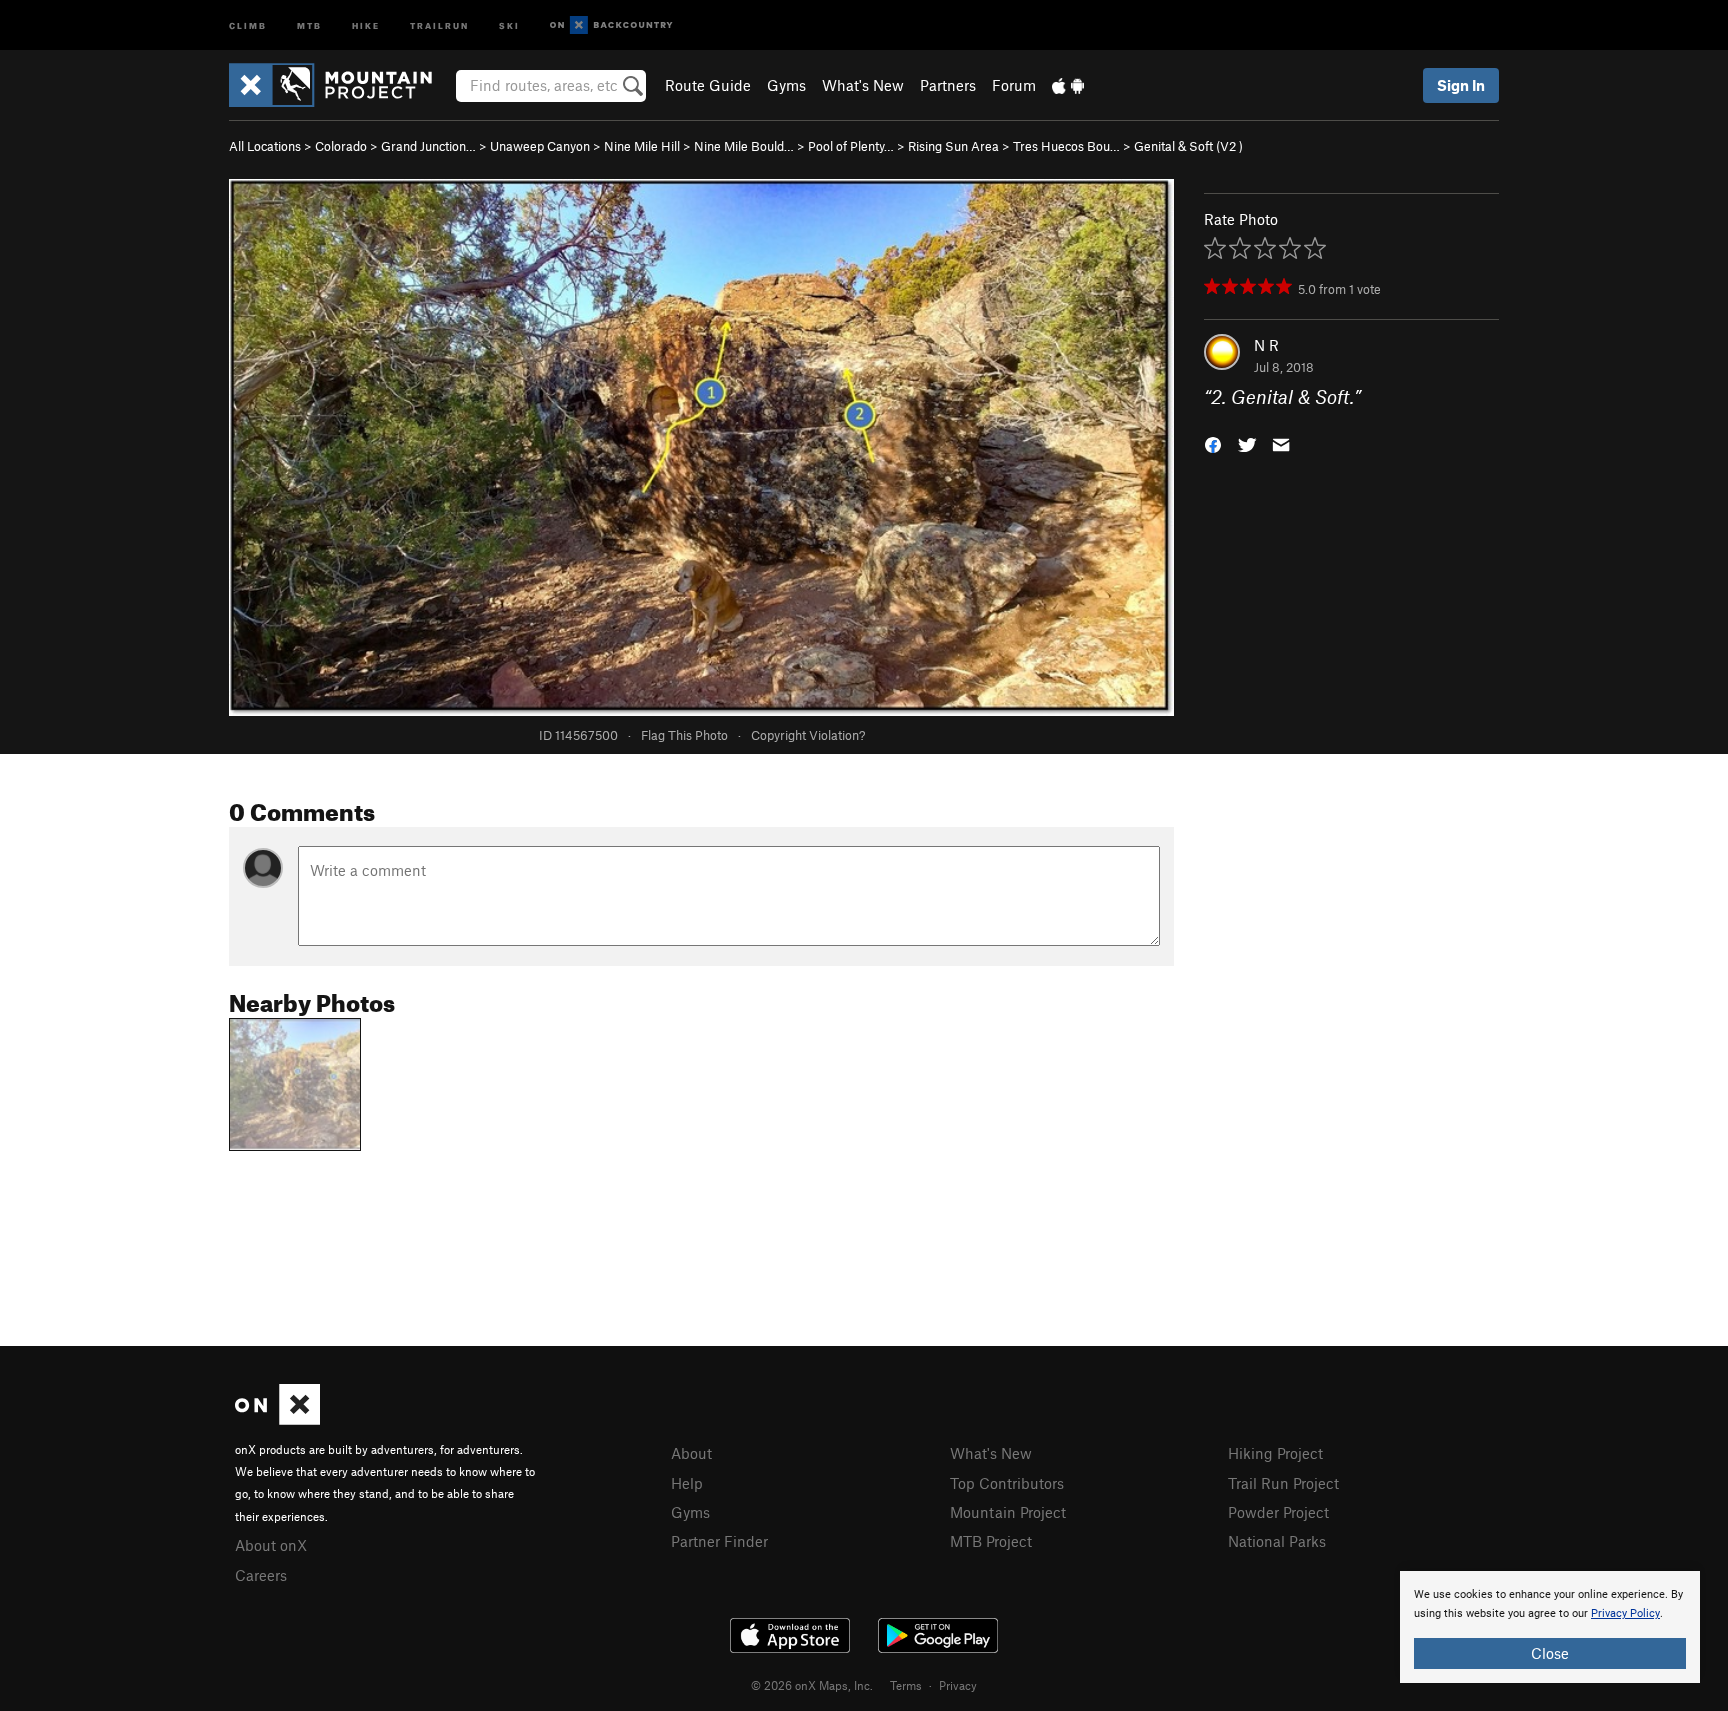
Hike (366, 24)
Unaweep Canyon (540, 146)
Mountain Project (1008, 1512)
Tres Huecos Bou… (1066, 146)
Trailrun (439, 24)
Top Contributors (1007, 1483)
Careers (261, 1575)
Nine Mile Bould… (744, 146)
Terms (906, 1685)
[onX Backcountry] (611, 25)
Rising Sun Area (953, 146)
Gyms (786, 85)
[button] (1213, 443)
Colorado (341, 146)
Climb (248, 24)
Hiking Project (1275, 1453)
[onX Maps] (277, 1419)
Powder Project (1278, 1512)
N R (1266, 345)
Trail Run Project (1283, 1483)
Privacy (958, 1685)
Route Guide (708, 85)
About (691, 1453)
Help (687, 1483)
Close (1550, 1653)
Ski (509, 24)
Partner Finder (719, 1541)
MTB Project (991, 1541)
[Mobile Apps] (1068, 85)
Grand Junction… (428, 146)
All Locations (265, 146)
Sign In (1461, 85)
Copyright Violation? (808, 735)
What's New (863, 85)
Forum (1014, 85)
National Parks (1277, 1541)
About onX (271, 1545)
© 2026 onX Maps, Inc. (812, 1685)
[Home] (340, 85)
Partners (948, 85)
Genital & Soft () (1188, 146)
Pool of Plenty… (851, 146)
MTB (309, 24)
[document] (1550, 1627)
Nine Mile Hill (642, 146)
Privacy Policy (1625, 1613)
